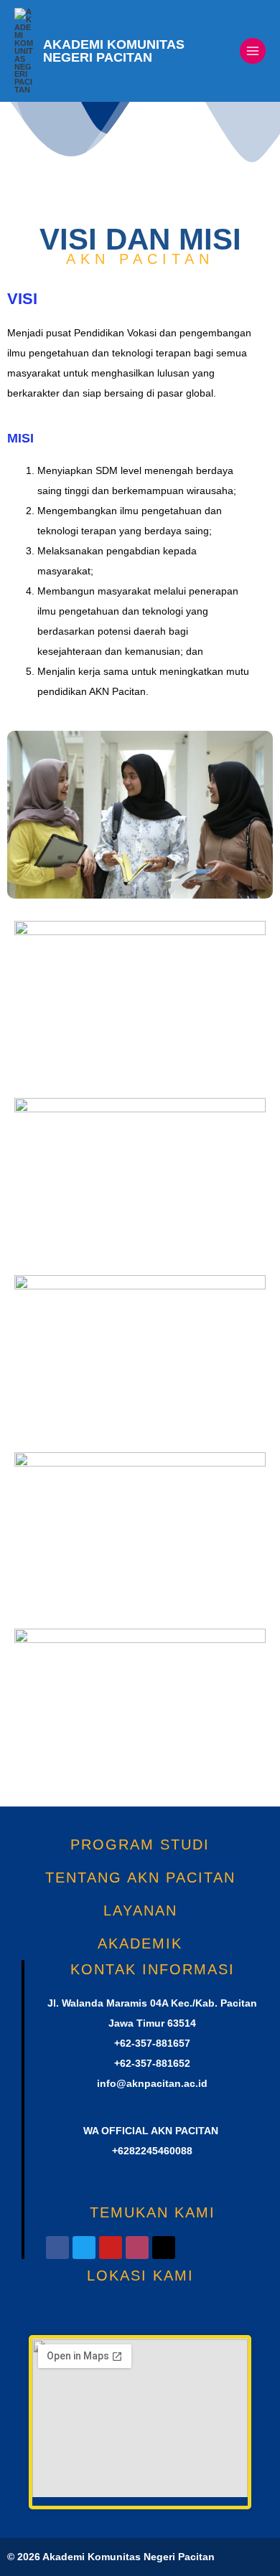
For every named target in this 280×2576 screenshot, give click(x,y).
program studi (140, 1845)
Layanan (140, 1910)
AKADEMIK (140, 1943)
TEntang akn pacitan (140, 1877)
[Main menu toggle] (253, 51)
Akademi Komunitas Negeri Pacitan (114, 51)
